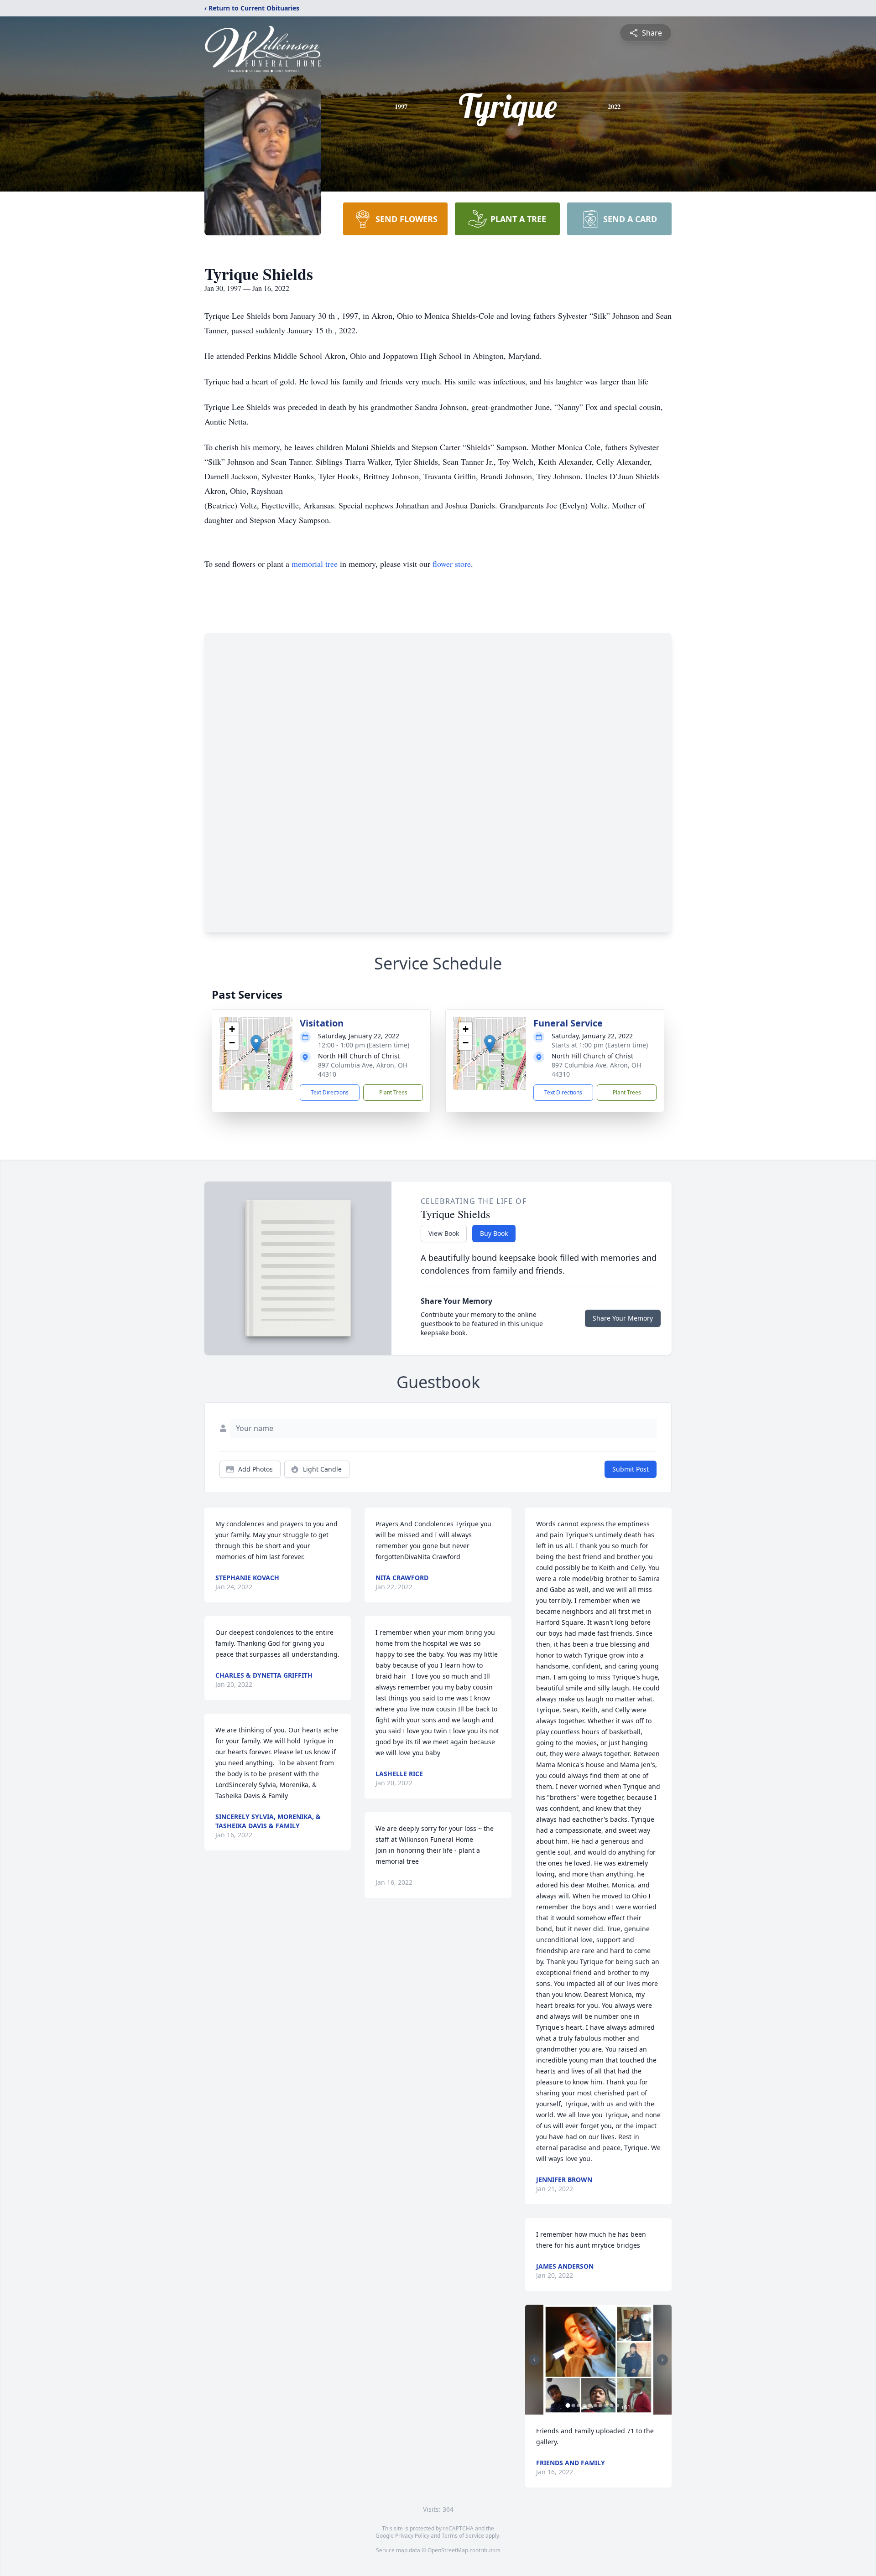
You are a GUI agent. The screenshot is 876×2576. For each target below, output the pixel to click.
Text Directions (330, 1092)
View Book (444, 1233)
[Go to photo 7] (601, 2405)
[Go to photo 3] (579, 2405)
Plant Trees (393, 1092)
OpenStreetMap (448, 2550)
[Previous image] (534, 2360)
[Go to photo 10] (617, 2405)
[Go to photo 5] (590, 2405)
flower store (452, 564)
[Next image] (662, 2360)
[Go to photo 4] (584, 2405)
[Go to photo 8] (606, 2405)
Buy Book (494, 1233)
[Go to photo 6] (595, 2405)
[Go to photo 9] (612, 2405)
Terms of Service (463, 2536)
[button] (256, 1044)
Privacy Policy (412, 2536)
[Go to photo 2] (574, 2405)
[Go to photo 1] (568, 2405)
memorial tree (315, 564)
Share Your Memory (623, 1318)
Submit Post (631, 1469)
